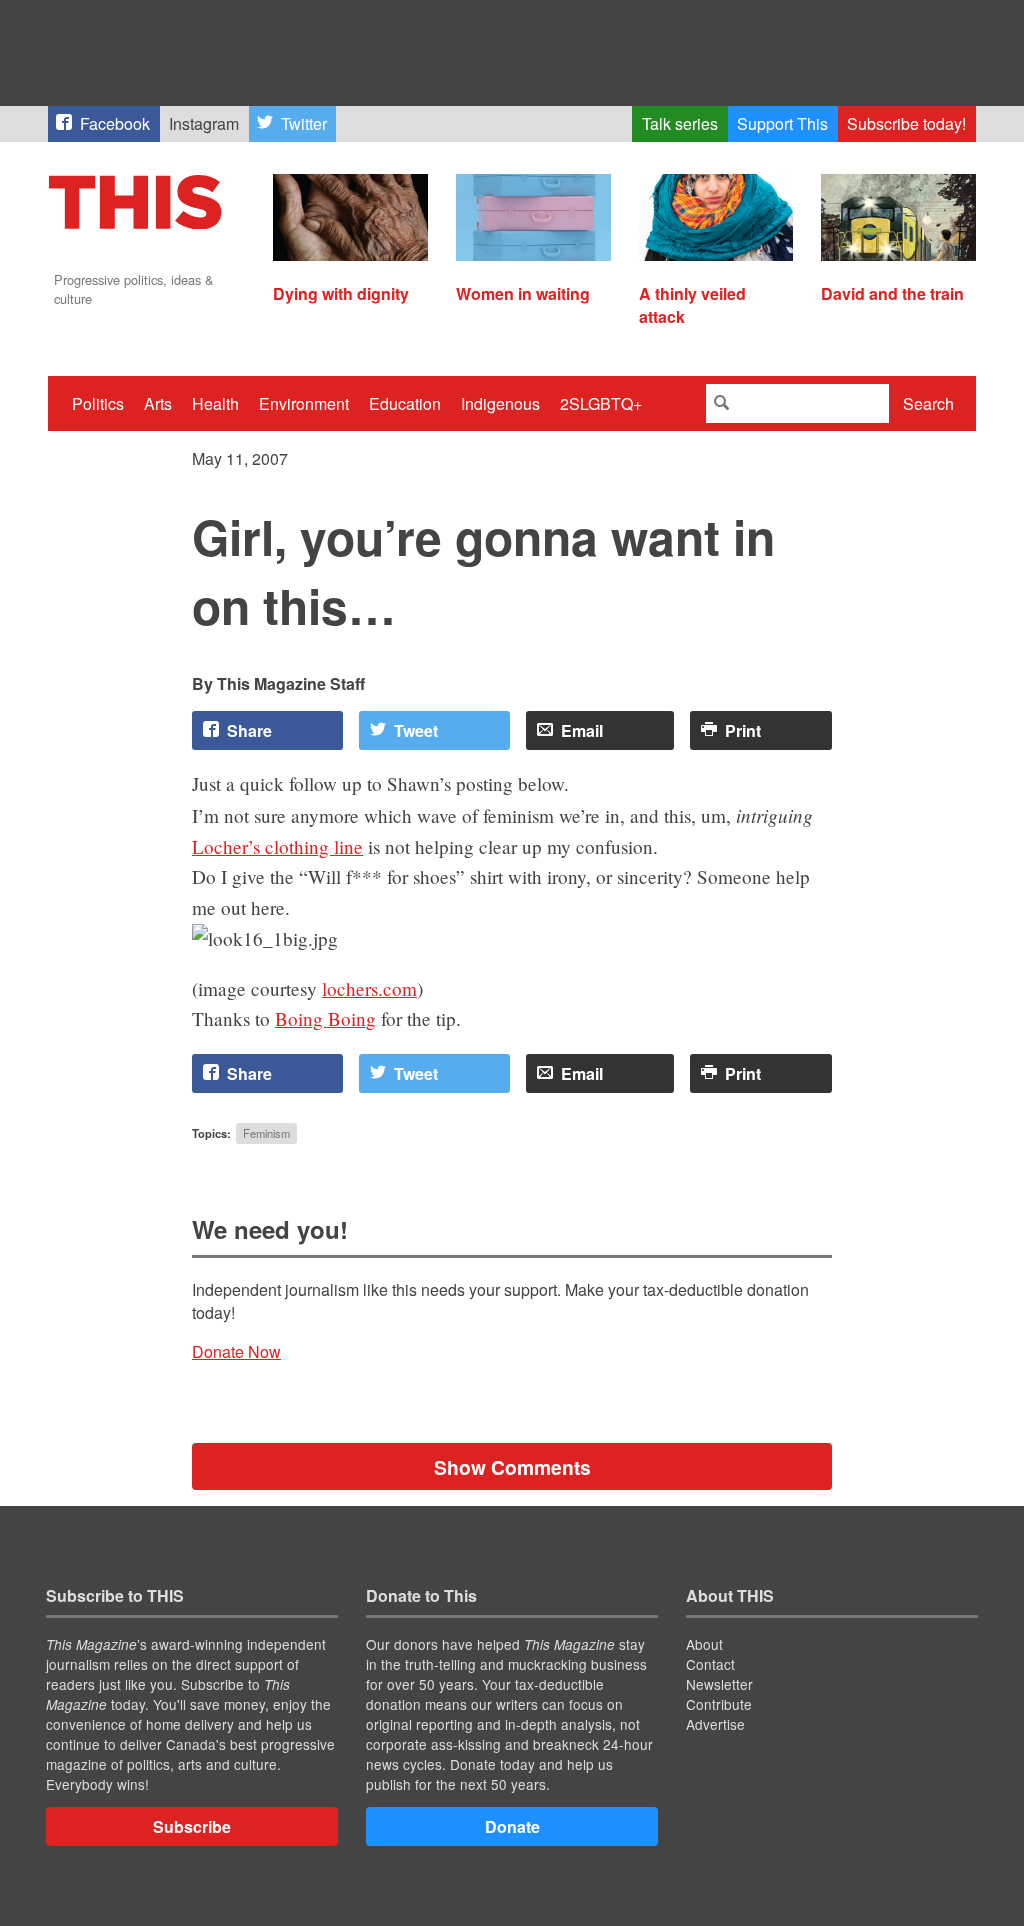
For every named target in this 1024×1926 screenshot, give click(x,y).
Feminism (266, 1133)
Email (582, 730)
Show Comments (512, 1467)
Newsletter (719, 1684)
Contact (710, 1664)
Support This (782, 123)
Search (928, 403)
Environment (304, 403)
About (704, 1644)
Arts (158, 403)
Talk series (680, 123)
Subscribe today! (906, 123)
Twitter (304, 123)
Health (215, 403)
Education (405, 403)
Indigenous (500, 403)
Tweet (416, 730)
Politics (98, 403)
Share (249, 730)
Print (743, 730)
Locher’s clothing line (277, 846)
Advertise (715, 1724)
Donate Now (236, 1351)
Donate (512, 1826)
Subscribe (192, 1826)
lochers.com (369, 988)
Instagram (204, 123)
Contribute (719, 1704)
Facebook (115, 123)
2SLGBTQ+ (601, 403)
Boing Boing (325, 1018)
